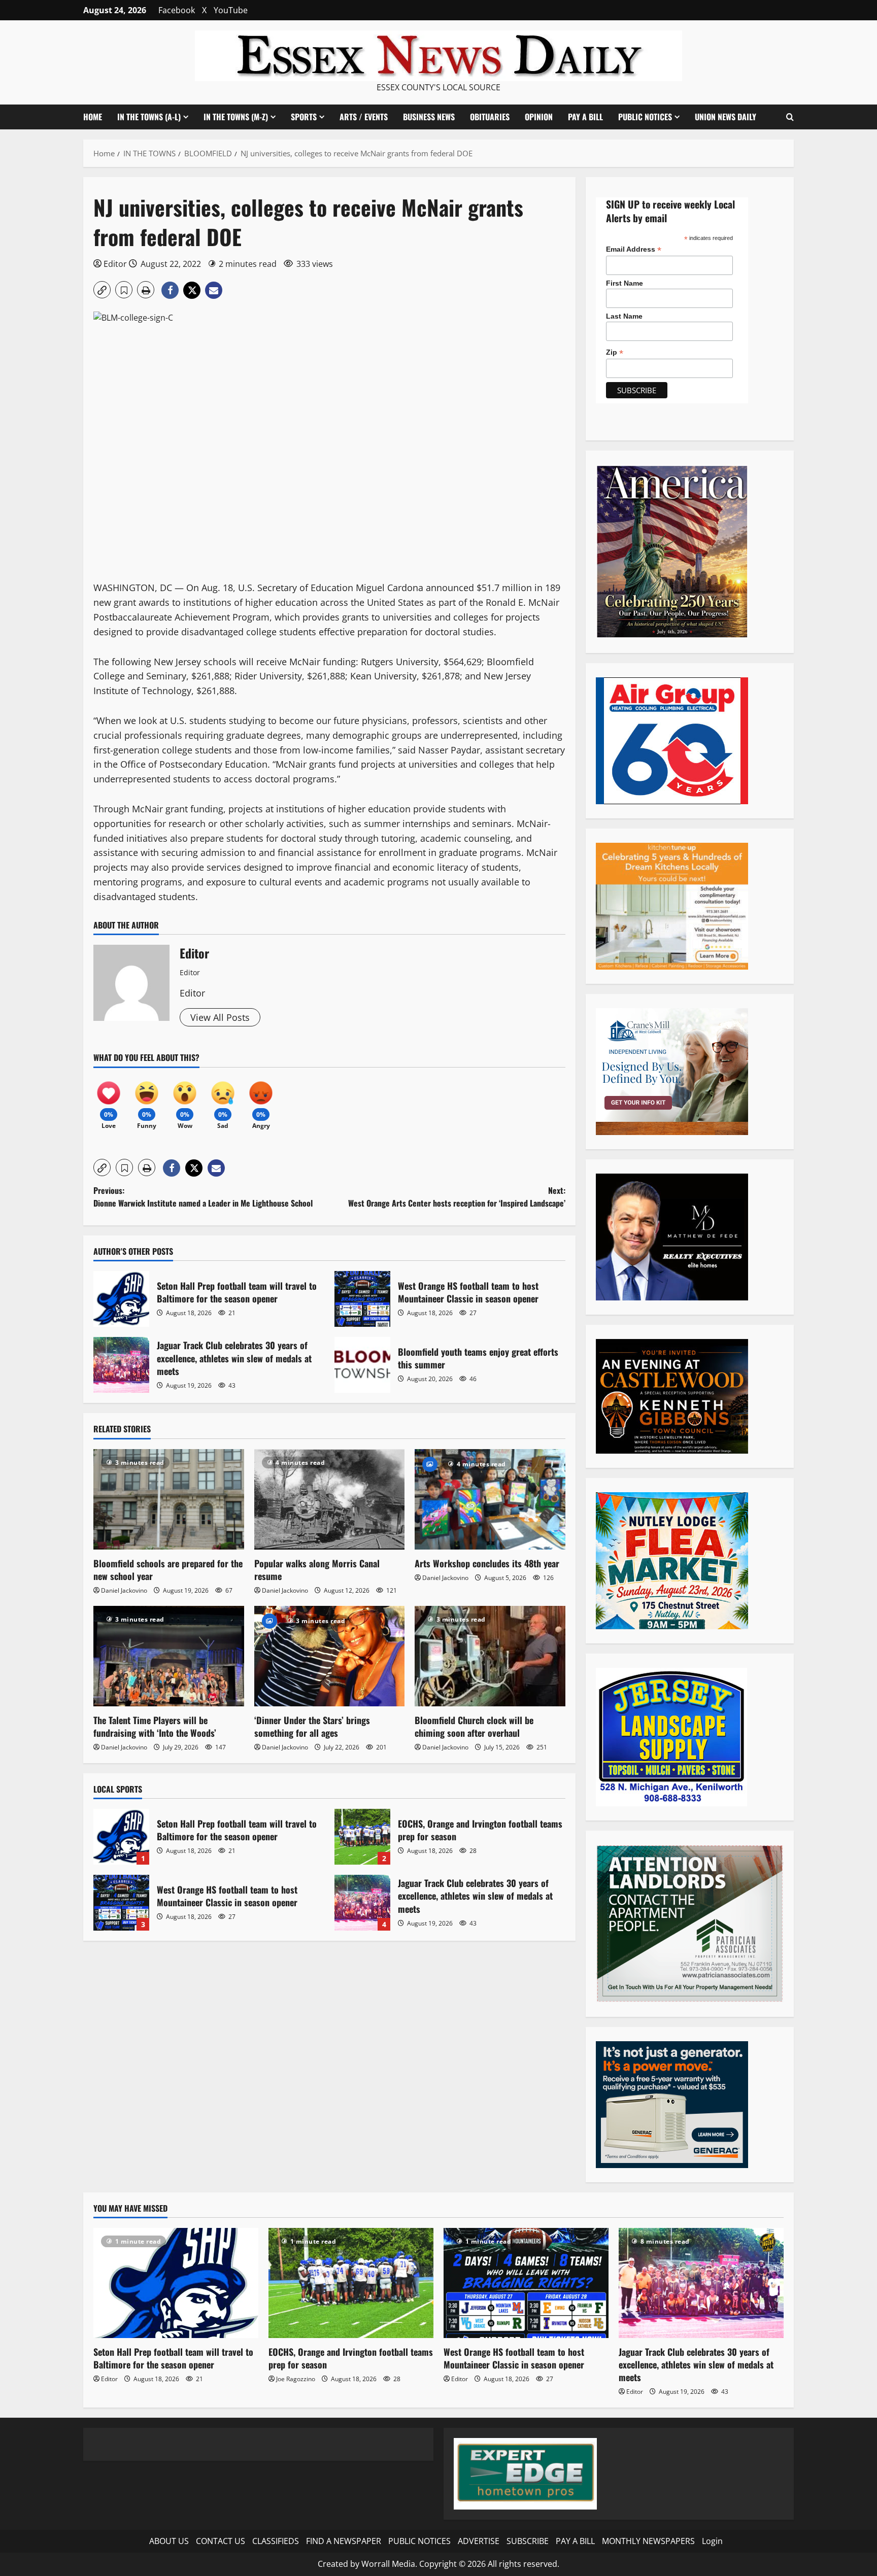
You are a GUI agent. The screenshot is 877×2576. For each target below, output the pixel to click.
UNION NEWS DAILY (726, 117)
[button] (790, 117)
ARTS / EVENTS (364, 117)
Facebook (177, 10)
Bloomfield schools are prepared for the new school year (168, 1570)
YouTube (231, 10)
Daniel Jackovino (124, 1590)
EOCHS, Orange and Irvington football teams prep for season (362, 1837)
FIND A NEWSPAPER (344, 2541)
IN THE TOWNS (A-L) (149, 117)
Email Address (634, 249)
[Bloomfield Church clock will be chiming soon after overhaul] (490, 1656)
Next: (457, 1197)
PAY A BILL (585, 117)
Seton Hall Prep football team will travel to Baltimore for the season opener (121, 1299)
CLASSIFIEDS (276, 2541)
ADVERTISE (479, 2541)
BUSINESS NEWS (429, 117)
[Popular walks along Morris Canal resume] (330, 1499)
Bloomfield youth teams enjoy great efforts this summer (362, 1365)
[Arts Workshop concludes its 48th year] (490, 1499)
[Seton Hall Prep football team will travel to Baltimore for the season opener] (176, 2283)
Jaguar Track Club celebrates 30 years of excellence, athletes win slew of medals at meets (121, 1365)
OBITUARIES (490, 117)
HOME (93, 117)
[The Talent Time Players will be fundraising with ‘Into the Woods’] (169, 1656)
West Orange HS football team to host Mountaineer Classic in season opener (362, 1299)
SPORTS (304, 117)
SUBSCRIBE (528, 2541)
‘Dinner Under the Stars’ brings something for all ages (312, 1726)
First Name (625, 283)
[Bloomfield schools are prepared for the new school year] (169, 1499)
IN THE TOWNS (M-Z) (236, 117)
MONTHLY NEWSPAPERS (648, 2541)
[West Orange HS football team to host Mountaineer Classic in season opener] (526, 2283)
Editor (115, 264)
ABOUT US (169, 2541)
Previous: (203, 1197)
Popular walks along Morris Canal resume (317, 1570)
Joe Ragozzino (296, 2379)
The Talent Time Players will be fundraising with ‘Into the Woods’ (155, 1726)
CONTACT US (221, 2541)
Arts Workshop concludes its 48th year (487, 1563)
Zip (615, 352)
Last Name (624, 316)
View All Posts (220, 1017)
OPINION (539, 117)
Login (712, 2541)
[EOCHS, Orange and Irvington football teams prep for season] (351, 2283)
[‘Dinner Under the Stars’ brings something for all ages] (330, 1656)
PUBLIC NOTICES (419, 2541)
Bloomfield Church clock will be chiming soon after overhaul (474, 1726)
